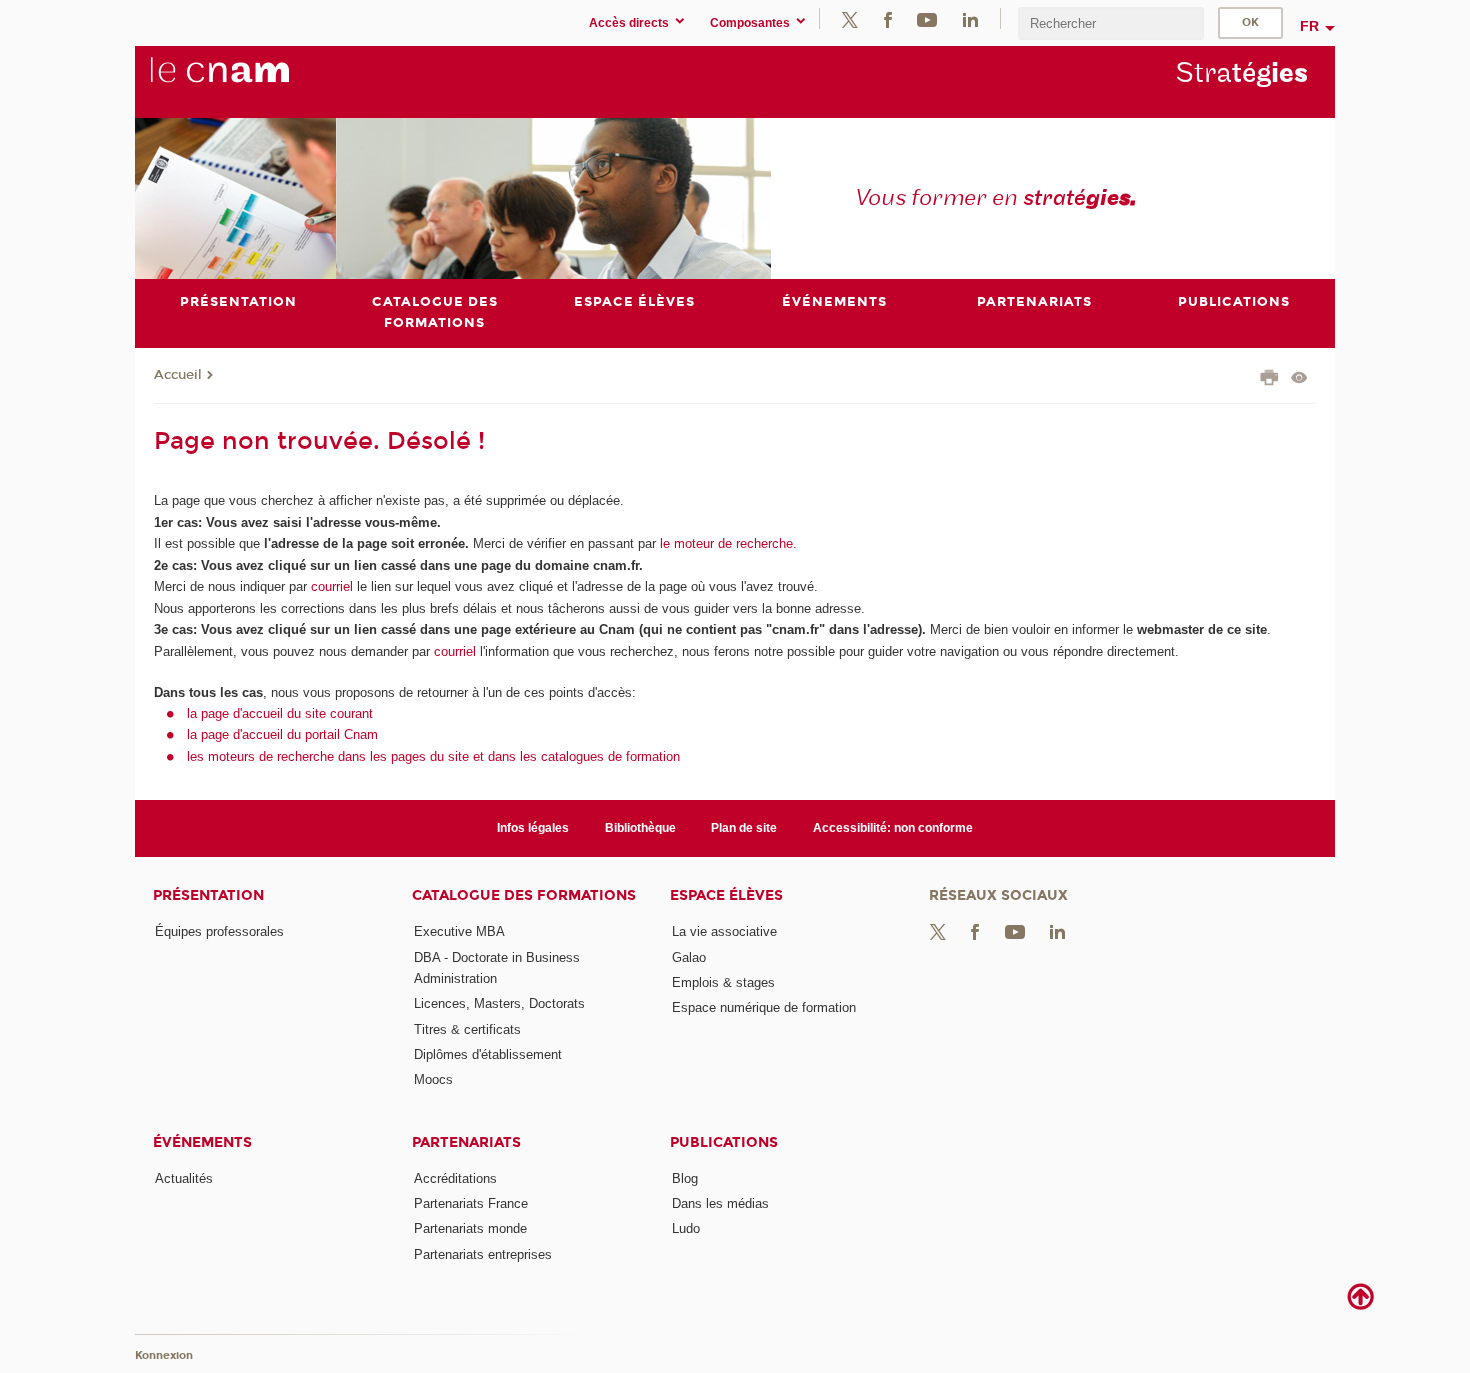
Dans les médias (720, 1203)
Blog (685, 1178)
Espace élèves (726, 895)
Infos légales (533, 828)
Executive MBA (459, 931)
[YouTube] (927, 18)
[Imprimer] (1269, 380)
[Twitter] (850, 18)
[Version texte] (1299, 379)
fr (1309, 26)
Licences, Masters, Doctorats (499, 1003)
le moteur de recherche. (726, 543)
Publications (724, 1142)
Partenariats (466, 1142)
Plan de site (744, 828)
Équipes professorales (219, 931)
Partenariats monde (470, 1228)
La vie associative (724, 931)
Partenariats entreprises (483, 1254)
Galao (689, 957)
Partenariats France (471, 1203)
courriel (332, 586)
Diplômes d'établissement (488, 1054)
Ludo (686, 1228)
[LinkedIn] (970, 18)
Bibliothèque (640, 828)
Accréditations (455, 1178)
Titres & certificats (467, 1029)
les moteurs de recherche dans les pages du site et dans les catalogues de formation (433, 756)
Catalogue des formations (524, 895)
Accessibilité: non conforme (893, 828)
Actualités (184, 1178)
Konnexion (164, 1355)
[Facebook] (888, 18)
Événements (202, 1142)
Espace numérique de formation (764, 1007)
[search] (1111, 23)
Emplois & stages (723, 982)
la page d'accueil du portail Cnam (282, 734)
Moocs (433, 1079)
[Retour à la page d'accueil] (253, 81)
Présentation (208, 895)
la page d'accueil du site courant (280, 713)
